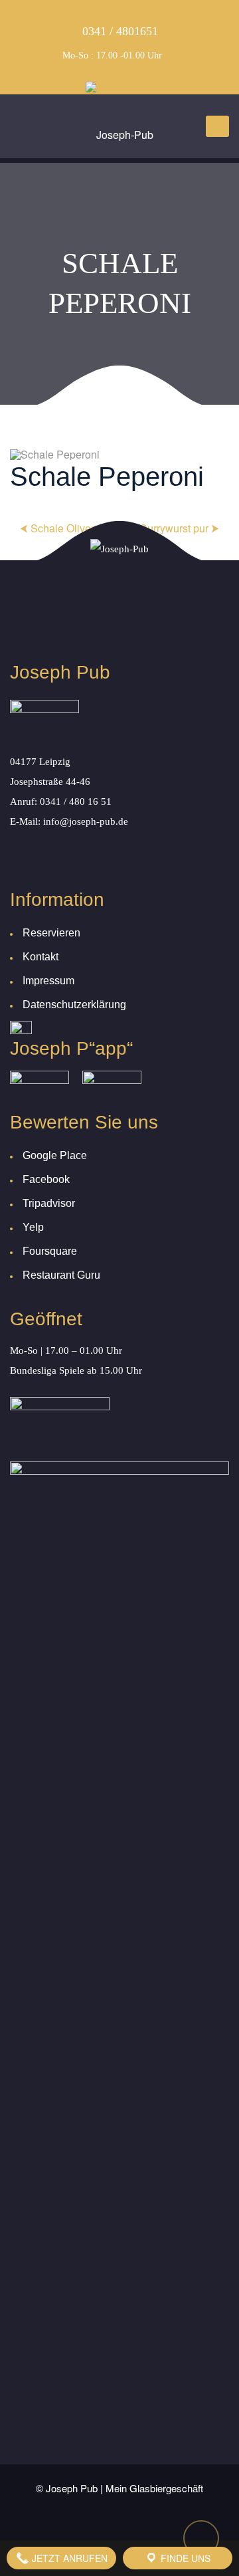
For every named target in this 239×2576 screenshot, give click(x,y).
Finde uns (184, 2558)
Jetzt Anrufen (68, 2558)
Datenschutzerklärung (74, 1005)
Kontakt (40, 957)
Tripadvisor (49, 1203)
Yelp (33, 1227)
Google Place (55, 1155)
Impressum (48, 981)
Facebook (46, 1179)
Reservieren (51, 933)
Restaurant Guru (61, 1275)
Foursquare (50, 1251)
